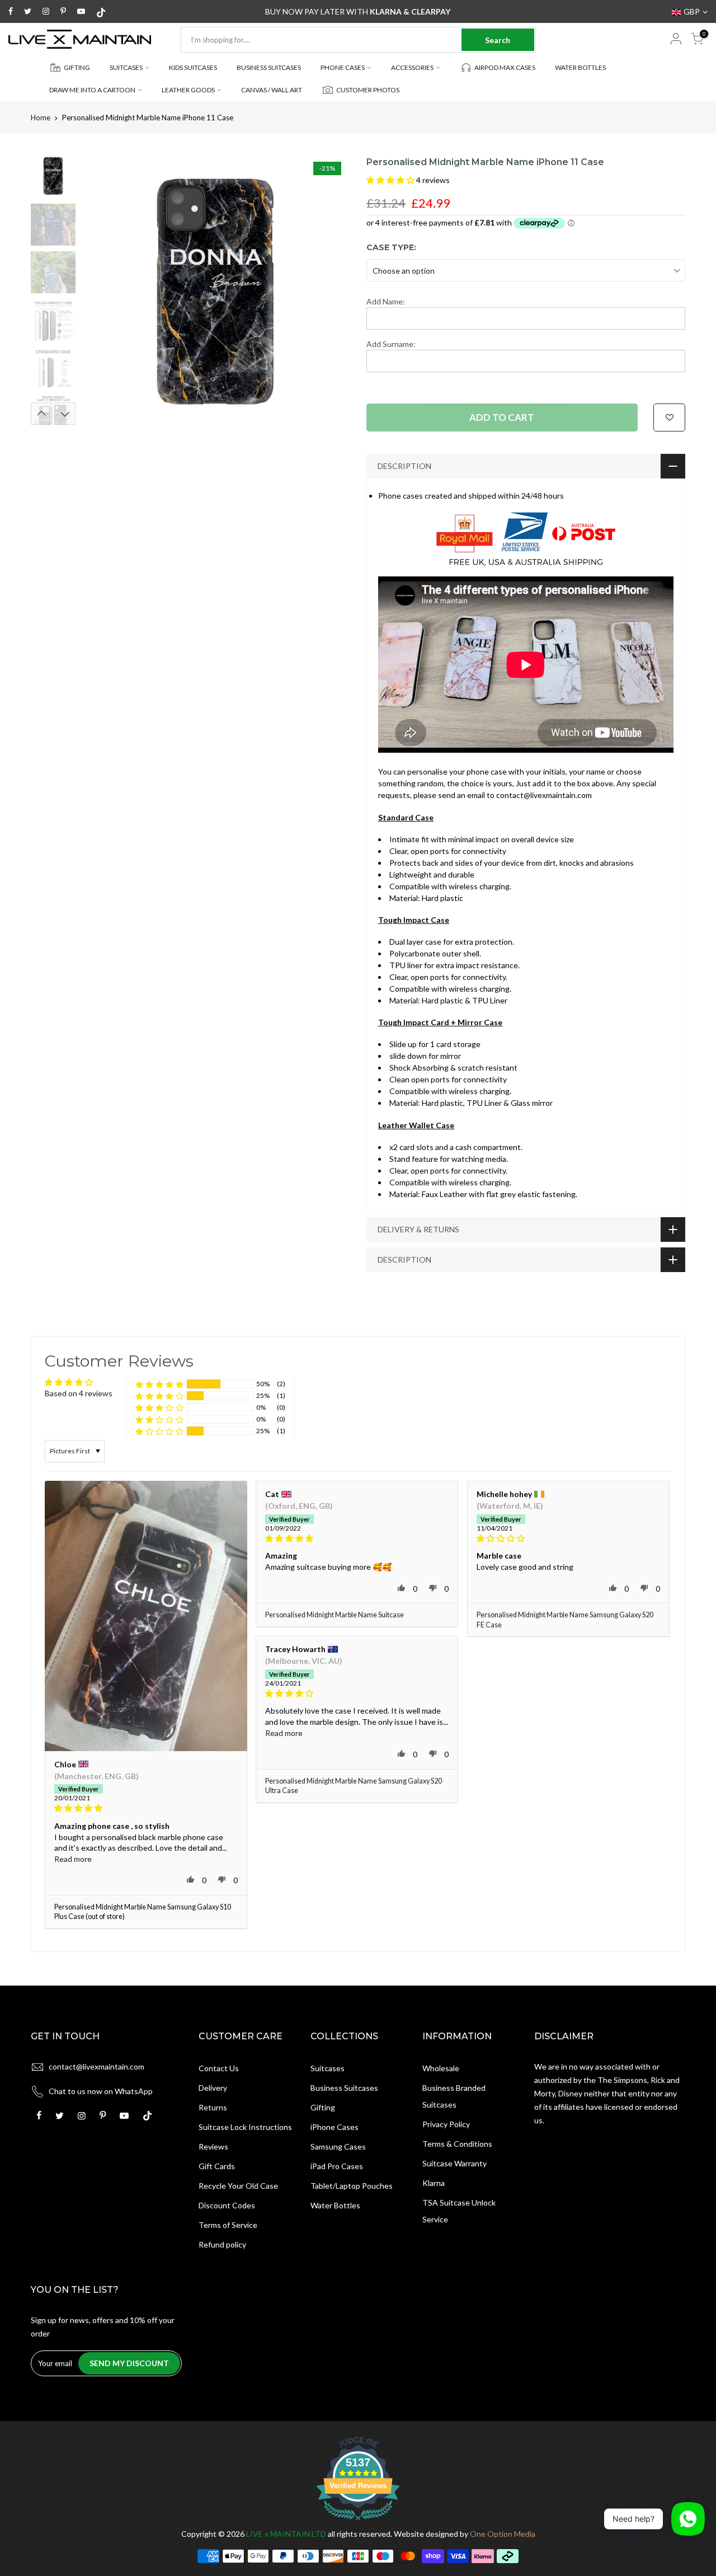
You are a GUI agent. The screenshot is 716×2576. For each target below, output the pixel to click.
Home (41, 118)
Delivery (213, 2088)
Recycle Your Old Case (238, 2186)
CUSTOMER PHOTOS (368, 90)
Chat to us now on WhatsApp (101, 2091)
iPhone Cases (335, 2127)
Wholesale (441, 2068)
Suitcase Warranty (454, 2163)
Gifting (323, 2107)
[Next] (330, 290)
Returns (213, 2107)
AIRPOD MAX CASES (505, 67)
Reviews (213, 2146)
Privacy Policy (446, 2124)
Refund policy (222, 2244)
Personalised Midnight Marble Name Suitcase (335, 1615)
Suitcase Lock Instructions (245, 2127)
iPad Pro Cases (337, 2166)
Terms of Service (228, 2225)
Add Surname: (391, 344)
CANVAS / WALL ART (272, 90)
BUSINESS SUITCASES (269, 67)
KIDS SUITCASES (193, 67)
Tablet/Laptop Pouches (352, 2186)
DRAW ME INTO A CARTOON (92, 90)
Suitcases (328, 2068)
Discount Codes (227, 2205)
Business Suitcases (344, 2088)
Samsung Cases (338, 2146)
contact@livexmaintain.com (96, 2066)
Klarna (434, 2183)
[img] (146, 1808)
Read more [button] (73, 1859)
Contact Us (219, 2068)
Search (498, 40)
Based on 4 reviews (79, 1393)
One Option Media (503, 2534)
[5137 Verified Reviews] (358, 2522)
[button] (391, 180)
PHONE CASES (343, 67)
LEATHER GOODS (188, 90)
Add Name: (386, 301)
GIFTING (77, 67)
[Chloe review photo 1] (146, 1616)
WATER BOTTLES (580, 67)
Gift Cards (217, 2166)
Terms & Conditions (457, 2144)
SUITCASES (126, 67)
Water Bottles (335, 2205)
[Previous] (101, 290)
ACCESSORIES (412, 67)
